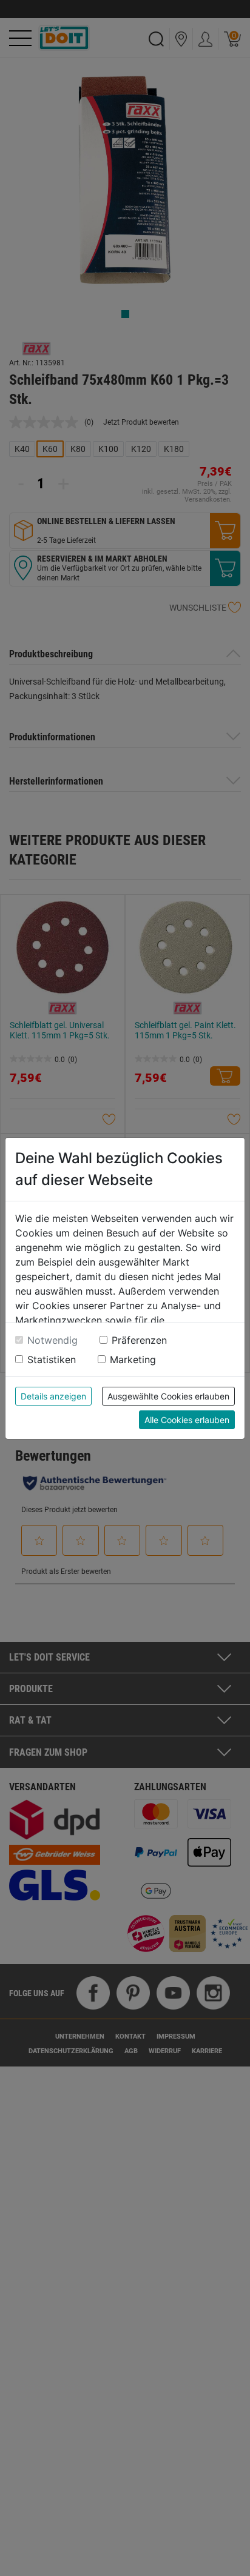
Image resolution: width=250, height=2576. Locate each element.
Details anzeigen (53, 1396)
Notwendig (52, 1340)
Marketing (133, 1359)
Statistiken (52, 1359)
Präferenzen (139, 1340)
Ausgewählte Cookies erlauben (168, 1396)
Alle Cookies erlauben (187, 1420)
